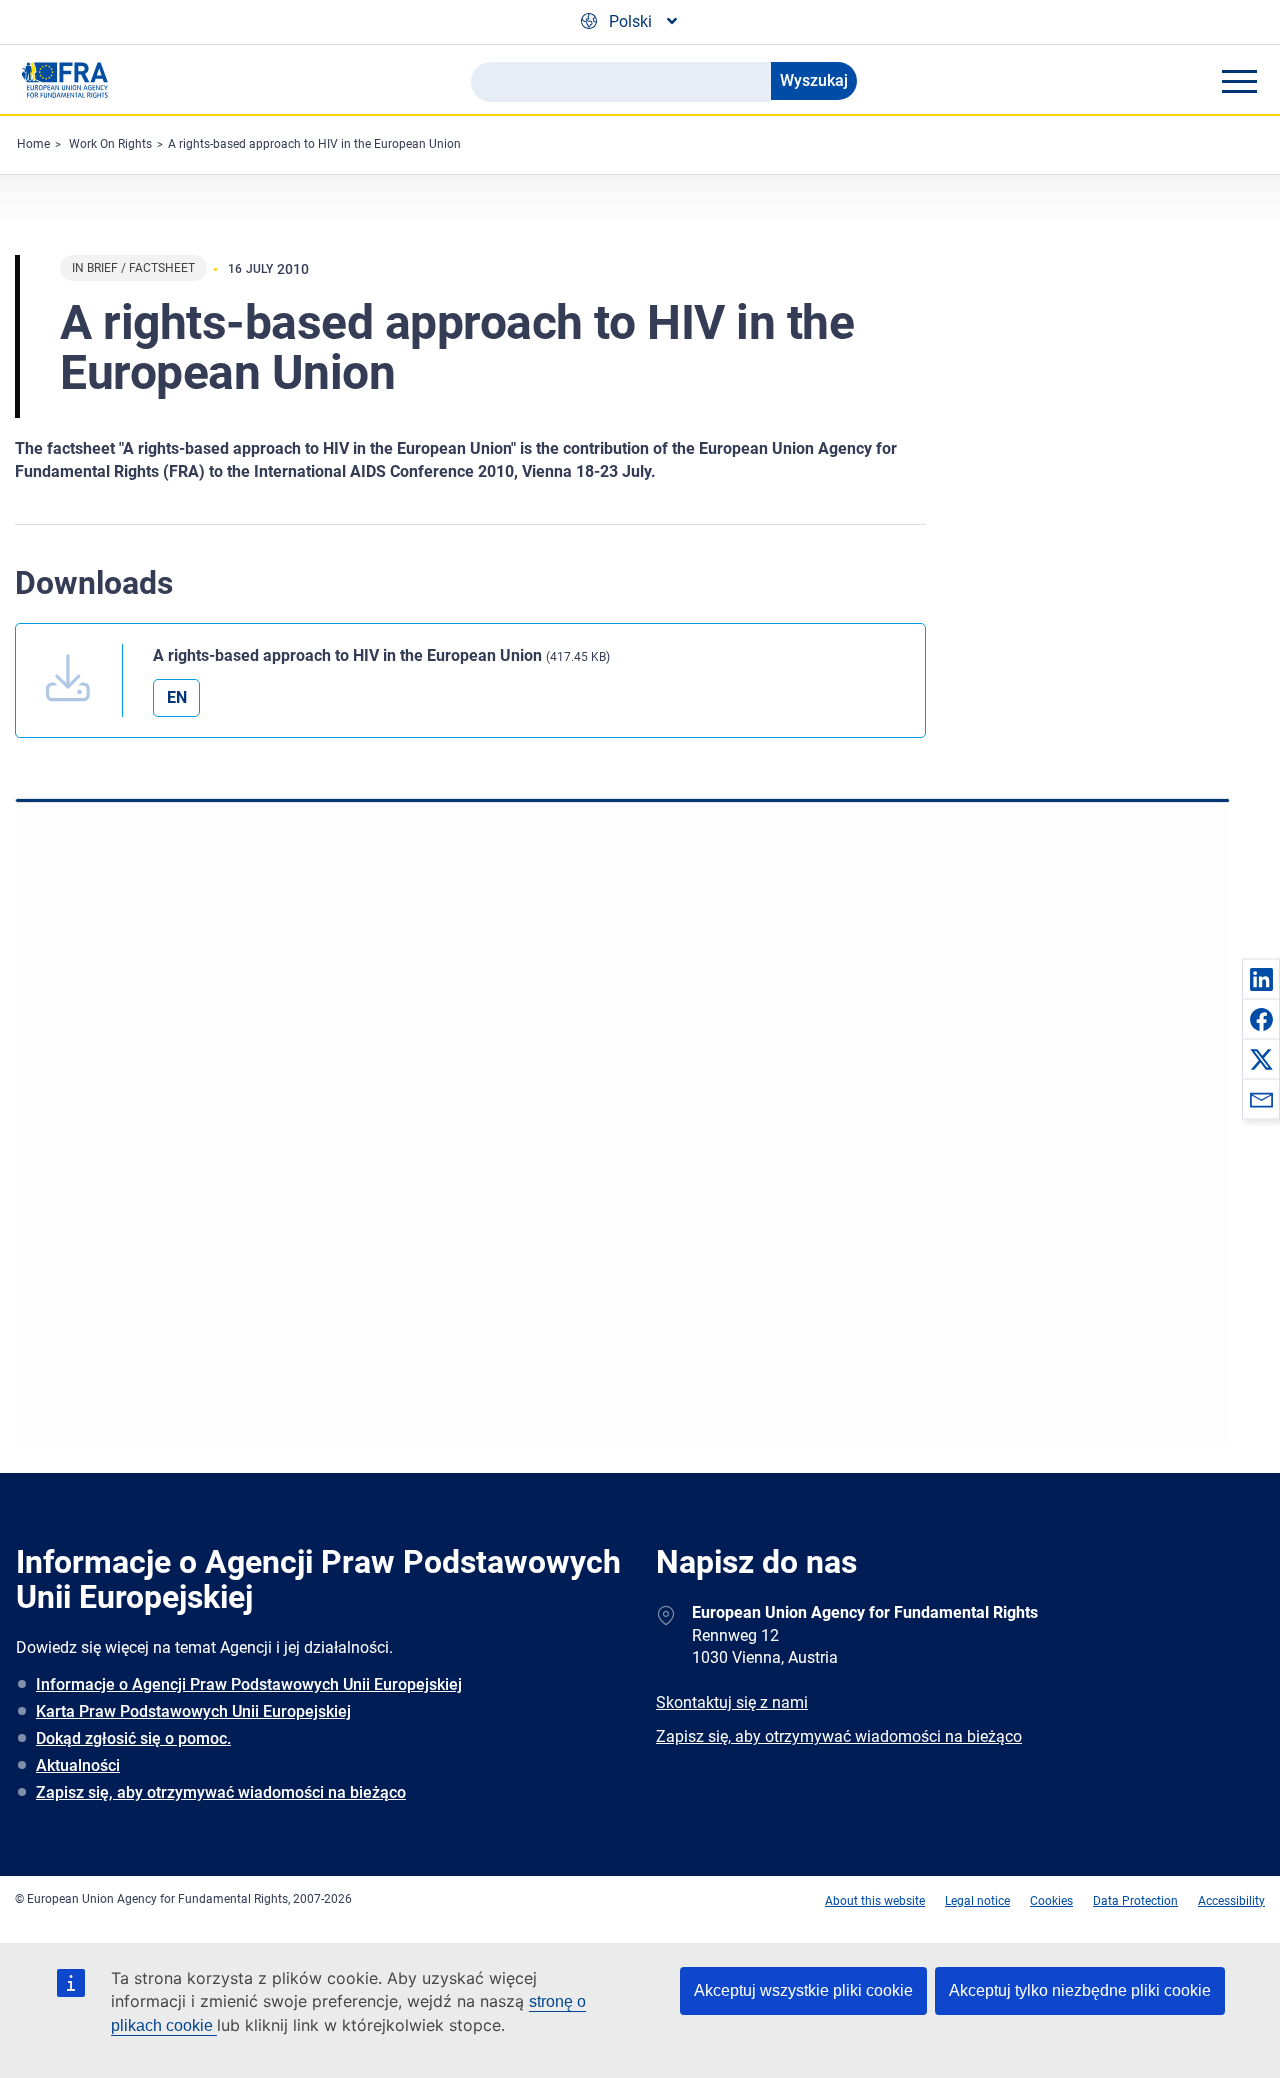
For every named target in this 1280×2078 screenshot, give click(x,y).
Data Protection (1135, 1901)
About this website (875, 1901)
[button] (1261, 979)
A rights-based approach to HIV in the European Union (314, 144)
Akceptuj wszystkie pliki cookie (803, 1990)
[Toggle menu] (1239, 81)
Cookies (1051, 1901)
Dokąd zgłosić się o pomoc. (133, 1738)
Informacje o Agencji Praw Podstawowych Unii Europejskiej (249, 1684)
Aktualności (78, 1765)
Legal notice (977, 1901)
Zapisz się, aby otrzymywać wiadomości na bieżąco (221, 1792)
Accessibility (1231, 1901)
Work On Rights (110, 144)
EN (177, 697)
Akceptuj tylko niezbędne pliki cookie (1080, 1990)
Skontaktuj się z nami (732, 1702)
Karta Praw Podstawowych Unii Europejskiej (193, 1711)
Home (33, 144)
